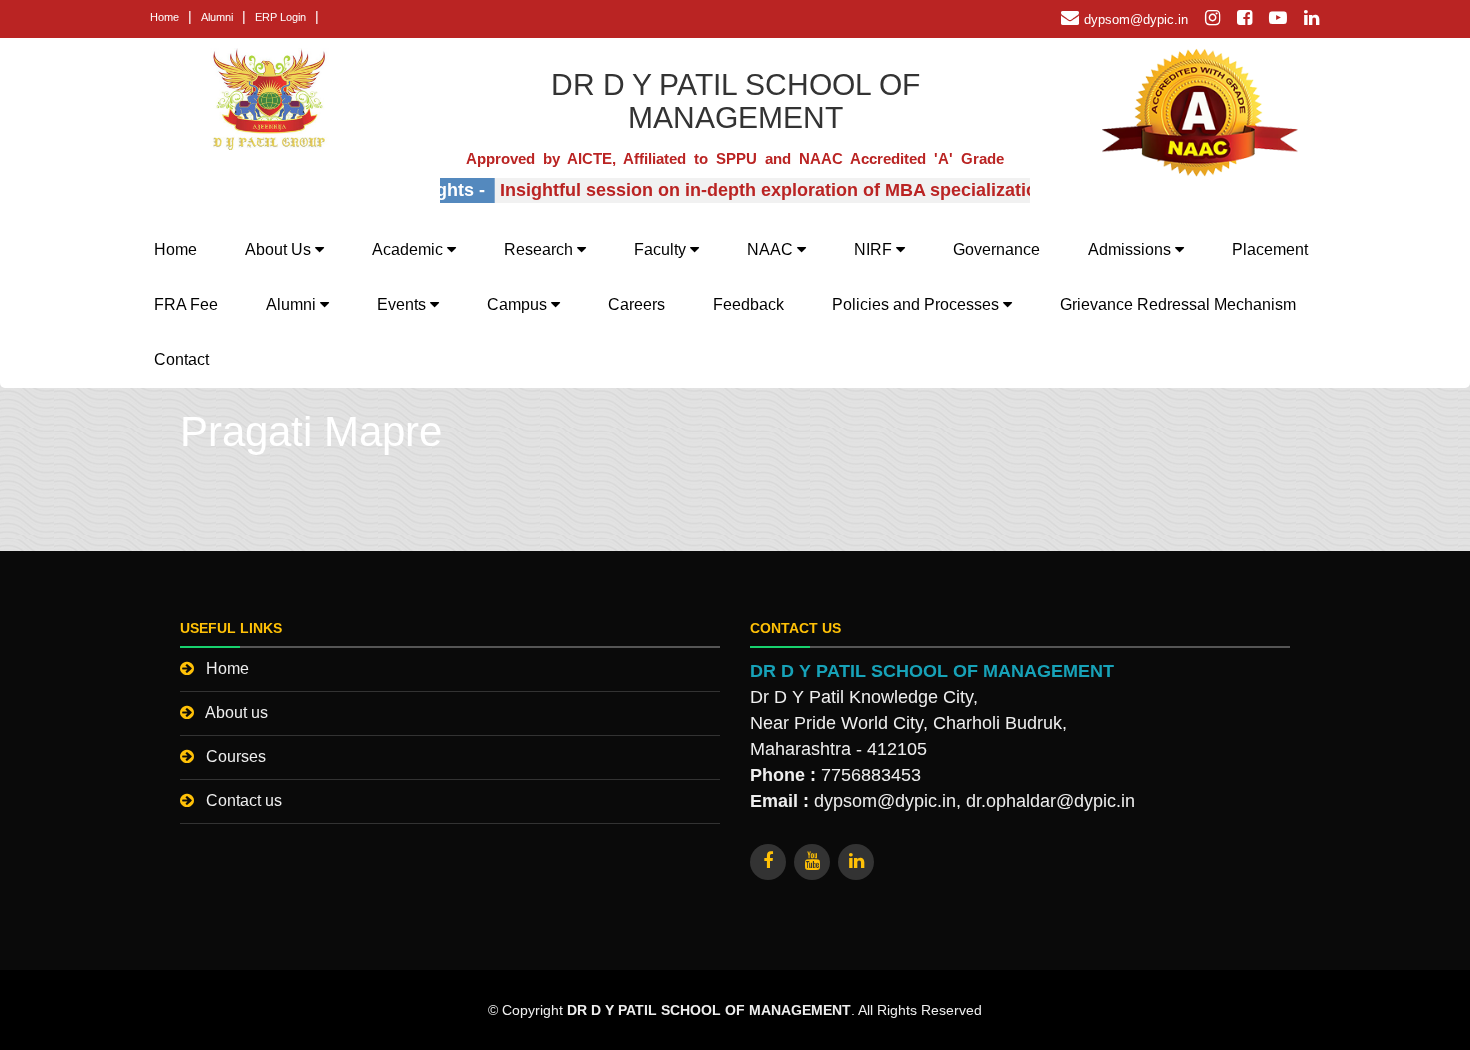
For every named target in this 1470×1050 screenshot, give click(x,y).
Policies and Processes (917, 304)
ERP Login (280, 17)
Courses (236, 756)
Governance (996, 249)
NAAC (772, 249)
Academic (409, 249)
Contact (181, 359)
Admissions (1131, 249)
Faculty (662, 249)
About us (236, 712)
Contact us (244, 800)
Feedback (748, 304)
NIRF (875, 249)
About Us (280, 249)
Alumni (217, 17)
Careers (636, 304)
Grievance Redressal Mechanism (1178, 304)
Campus (519, 304)
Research (540, 249)
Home (164, 17)
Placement (1270, 249)
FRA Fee (186, 304)
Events (403, 304)
